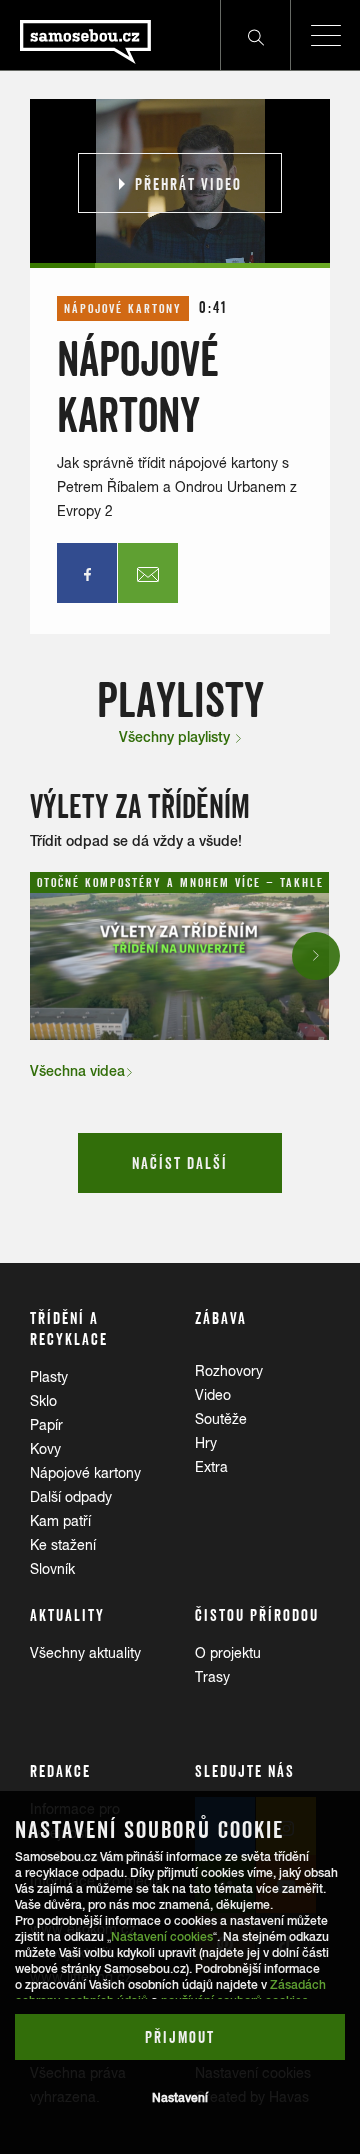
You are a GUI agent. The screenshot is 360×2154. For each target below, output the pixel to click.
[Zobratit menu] (325, 35)
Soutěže (221, 1419)
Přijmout (180, 2037)
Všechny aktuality (85, 1653)
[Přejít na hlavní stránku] (75, 35)
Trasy (212, 1677)
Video (213, 1395)
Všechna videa (77, 1071)
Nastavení (180, 2098)
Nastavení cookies (162, 1937)
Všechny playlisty (176, 737)
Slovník (52, 1569)
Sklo (43, 1401)
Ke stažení (63, 1545)
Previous (47, 955)
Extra (211, 1467)
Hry (206, 1443)
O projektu (228, 1653)
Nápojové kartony (85, 1473)
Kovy (45, 1449)
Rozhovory (229, 1371)
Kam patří (60, 1521)
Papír (46, 1425)
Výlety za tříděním (140, 806)
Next (317, 955)
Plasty (49, 1377)
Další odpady (71, 1497)
